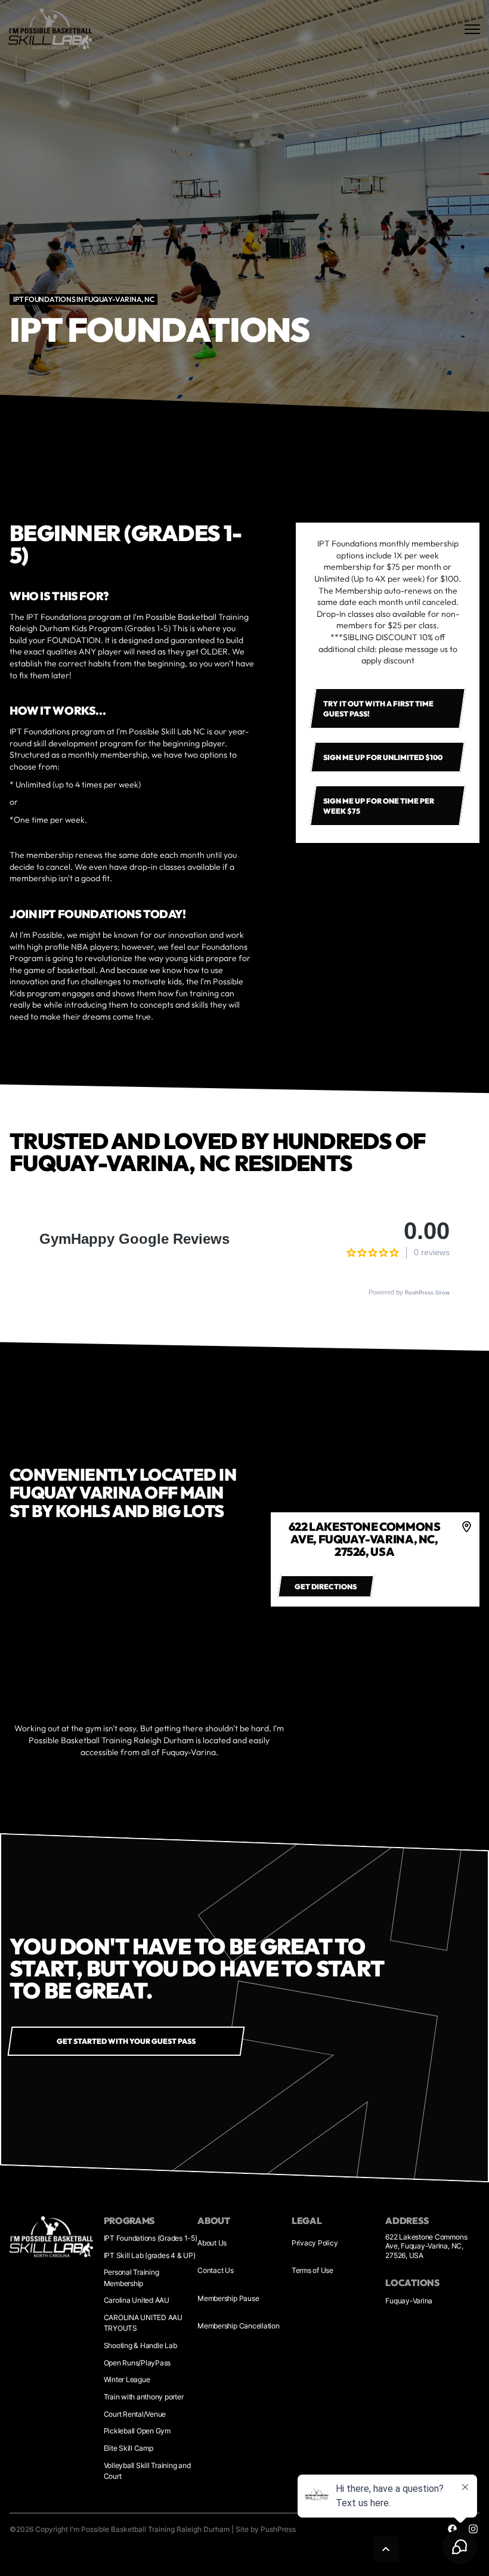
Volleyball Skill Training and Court (147, 2471)
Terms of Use (312, 2270)
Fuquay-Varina (409, 2301)
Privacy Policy (315, 2243)
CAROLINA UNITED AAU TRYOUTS (143, 2323)
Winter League (127, 2379)
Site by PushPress (266, 2529)
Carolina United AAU (137, 2300)
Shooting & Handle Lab (140, 2345)
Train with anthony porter (144, 2397)
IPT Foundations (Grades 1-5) (151, 2238)
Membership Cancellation (238, 2326)
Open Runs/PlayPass (137, 2363)
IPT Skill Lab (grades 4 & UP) (150, 2255)
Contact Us (216, 2270)
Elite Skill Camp (129, 2448)
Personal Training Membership (131, 2277)
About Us (212, 2243)
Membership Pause (228, 2298)
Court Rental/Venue (135, 2414)
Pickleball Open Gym (137, 2431)
